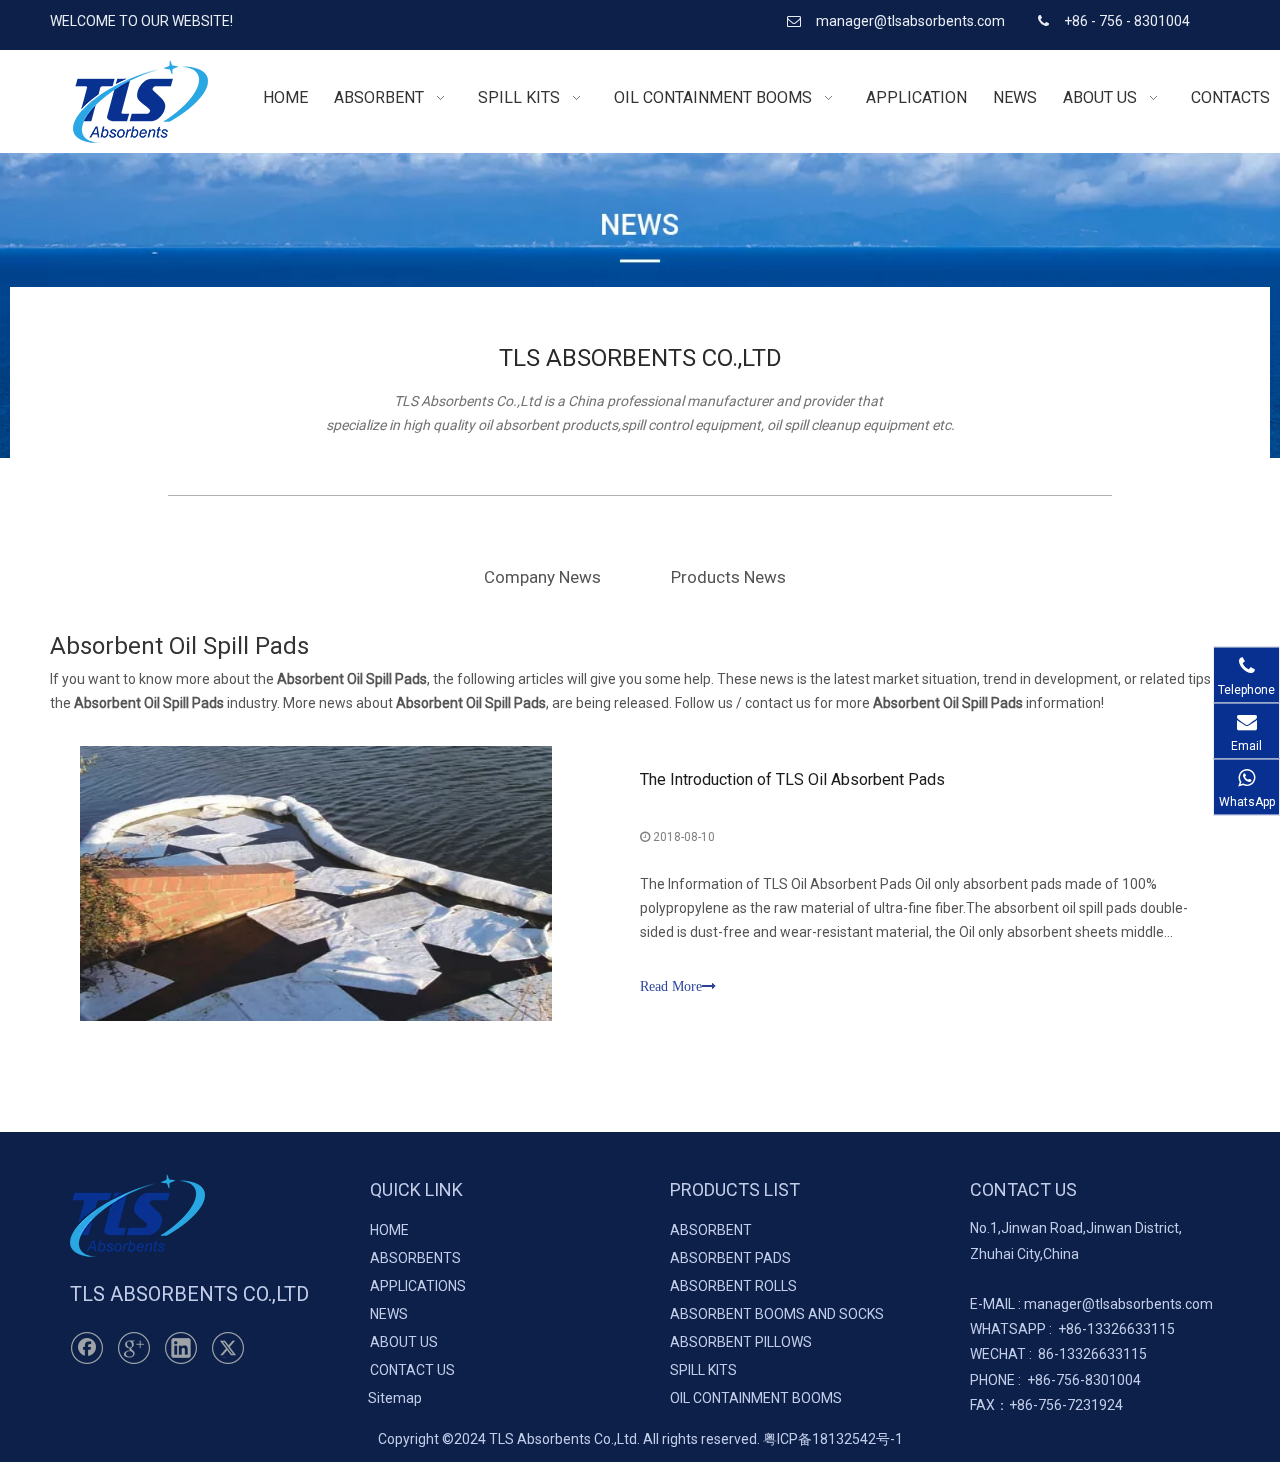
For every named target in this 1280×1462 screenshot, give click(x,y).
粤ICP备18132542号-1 (833, 1439)
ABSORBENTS (415, 1258)
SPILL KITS (703, 1370)
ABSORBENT (711, 1230)
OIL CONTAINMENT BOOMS (756, 1398)
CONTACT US (412, 1370)
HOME (389, 1230)
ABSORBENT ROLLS (733, 1286)
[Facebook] (87, 1348)
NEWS (389, 1314)
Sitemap (395, 1398)
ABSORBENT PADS (730, 1258)
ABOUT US (404, 1342)
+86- (1072, 1329)
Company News (542, 577)
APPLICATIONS (418, 1286)
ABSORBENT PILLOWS (741, 1342)
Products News (728, 577)
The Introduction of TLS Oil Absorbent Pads (792, 779)
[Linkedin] (181, 1348)
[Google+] (134, 1348)
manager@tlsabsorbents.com (912, 21)
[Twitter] (228, 1348)
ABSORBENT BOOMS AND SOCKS (777, 1314)
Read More (671, 986)
